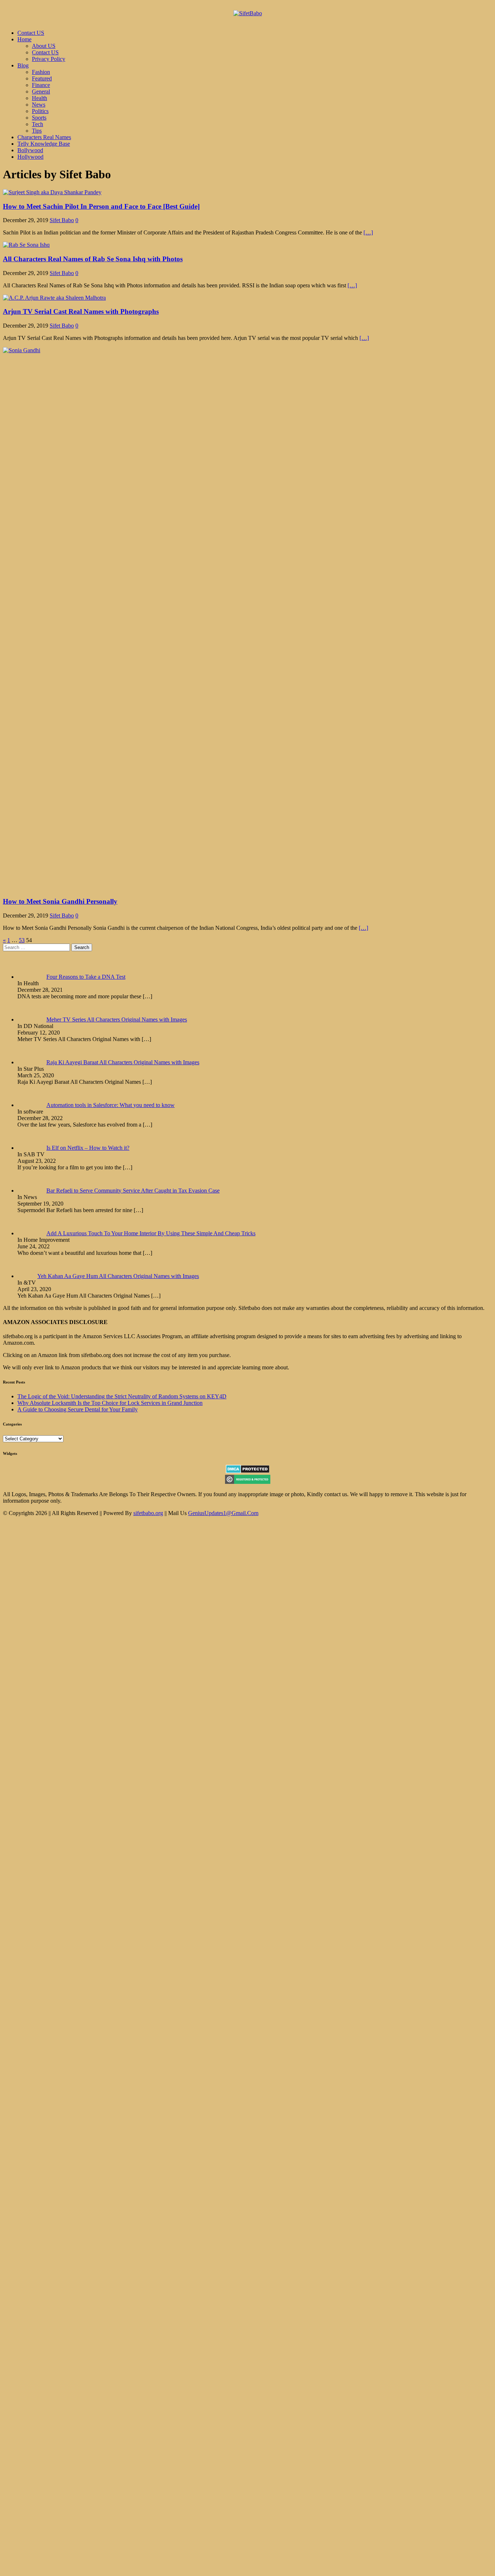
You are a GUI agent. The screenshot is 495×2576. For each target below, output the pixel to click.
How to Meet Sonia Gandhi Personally (60, 901)
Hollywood (30, 157)
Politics (40, 111)
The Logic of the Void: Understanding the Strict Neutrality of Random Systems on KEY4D (122, 1396)
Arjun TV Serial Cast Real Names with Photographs (81, 311)
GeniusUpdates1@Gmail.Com (223, 1513)
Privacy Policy (49, 59)
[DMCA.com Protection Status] (248, 1471)
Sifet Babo (62, 220)
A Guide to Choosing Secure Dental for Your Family (78, 1409)
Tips (37, 131)
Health (39, 98)
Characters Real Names (44, 137)
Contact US (31, 33)
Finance (41, 85)
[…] (368, 232)
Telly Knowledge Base (44, 144)
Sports (39, 118)
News (39, 105)
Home (24, 39)
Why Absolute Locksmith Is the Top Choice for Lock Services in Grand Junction (110, 1403)
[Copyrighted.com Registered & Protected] (248, 1482)
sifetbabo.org (148, 1513)
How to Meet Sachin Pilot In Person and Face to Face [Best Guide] (101, 206)
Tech (38, 124)
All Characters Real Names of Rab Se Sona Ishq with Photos (93, 259)
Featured (42, 78)
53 (22, 940)
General (41, 91)
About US (44, 46)
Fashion (41, 72)
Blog (23, 65)
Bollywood (30, 150)
